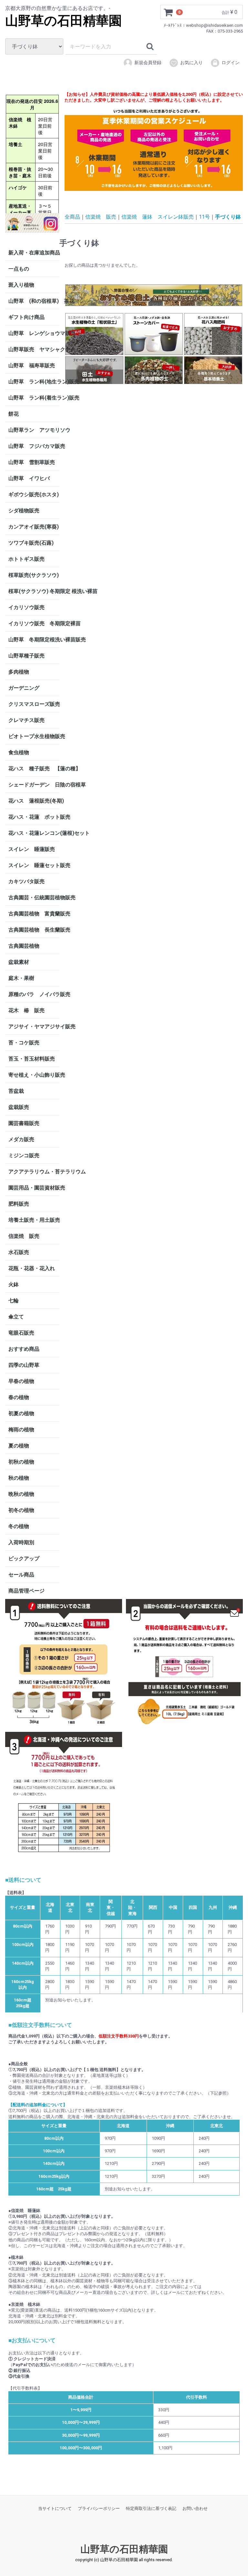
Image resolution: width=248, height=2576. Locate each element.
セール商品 (21, 1574)
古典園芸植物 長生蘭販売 (34, 929)
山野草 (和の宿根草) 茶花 (34, 301)
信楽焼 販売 (24, 1236)
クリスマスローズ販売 (34, 704)
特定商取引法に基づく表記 (151, 2508)
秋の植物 (19, 1478)
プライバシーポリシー (99, 2508)
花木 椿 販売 (26, 1010)
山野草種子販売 (26, 655)
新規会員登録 (148, 63)
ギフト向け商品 (26, 317)
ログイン (231, 63)
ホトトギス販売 (26, 559)
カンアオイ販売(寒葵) (34, 526)
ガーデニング (26, 688)
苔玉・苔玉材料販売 (32, 1058)
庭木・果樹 (21, 978)
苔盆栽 (16, 1091)
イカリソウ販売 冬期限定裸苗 (34, 623)
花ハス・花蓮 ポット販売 (34, 817)
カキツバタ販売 (26, 881)
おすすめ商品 (24, 1349)
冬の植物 (19, 1526)
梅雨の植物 (21, 1429)
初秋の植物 (21, 1461)
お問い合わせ (195, 2508)
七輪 (14, 1300)
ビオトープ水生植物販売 (34, 736)
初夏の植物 (21, 1413)
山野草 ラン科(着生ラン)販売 (34, 397)
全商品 (72, 217)
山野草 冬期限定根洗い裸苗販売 (34, 639)
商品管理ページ (26, 1590)
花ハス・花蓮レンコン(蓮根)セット (34, 833)
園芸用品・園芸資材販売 (34, 1187)
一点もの (19, 268)
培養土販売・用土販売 (34, 1220)
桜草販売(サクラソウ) (34, 575)
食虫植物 (19, 752)
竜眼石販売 (21, 1332)
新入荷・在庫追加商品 (34, 252)
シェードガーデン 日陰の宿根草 (34, 784)
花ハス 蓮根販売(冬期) (34, 800)
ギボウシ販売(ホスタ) (34, 494)
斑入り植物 (21, 285)
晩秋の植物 (21, 1494)
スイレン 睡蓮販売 (32, 849)
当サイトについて (55, 2508)
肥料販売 (19, 1204)
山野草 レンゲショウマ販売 (34, 333)
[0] (169, 12)
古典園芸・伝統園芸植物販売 (34, 897)
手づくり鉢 (228, 217)
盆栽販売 (19, 1107)
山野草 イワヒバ (29, 478)
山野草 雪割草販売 (32, 462)
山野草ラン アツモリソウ (34, 430)
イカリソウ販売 (26, 607)
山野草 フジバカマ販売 (34, 446)
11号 (204, 217)
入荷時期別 (21, 1542)
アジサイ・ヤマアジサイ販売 (34, 1026)
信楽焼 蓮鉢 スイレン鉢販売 (158, 217)
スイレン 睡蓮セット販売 (34, 865)
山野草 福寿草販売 (32, 365)
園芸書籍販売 (24, 1123)
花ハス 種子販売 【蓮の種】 (34, 768)
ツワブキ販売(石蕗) (31, 543)
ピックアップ (24, 1558)
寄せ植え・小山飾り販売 (34, 1075)
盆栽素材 (19, 962)
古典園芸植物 (24, 946)
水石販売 (19, 1252)
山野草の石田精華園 (63, 21)
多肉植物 (19, 671)
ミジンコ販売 (24, 1155)
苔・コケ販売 (24, 1042)
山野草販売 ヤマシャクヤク (34, 349)
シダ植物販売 (24, 510)
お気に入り (191, 63)
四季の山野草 (24, 1365)
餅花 (14, 414)
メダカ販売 (21, 1139)
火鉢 (14, 1284)
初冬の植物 (21, 1510)
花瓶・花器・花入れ (32, 1268)
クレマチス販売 (26, 720)
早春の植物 (21, 1381)
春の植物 (19, 1397)
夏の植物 (19, 1445)
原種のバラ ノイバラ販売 (34, 994)
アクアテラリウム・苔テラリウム (34, 1171)
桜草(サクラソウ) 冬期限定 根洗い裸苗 (34, 591)
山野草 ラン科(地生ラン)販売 (34, 381)
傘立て (16, 1316)
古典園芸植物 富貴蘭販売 (34, 913)
